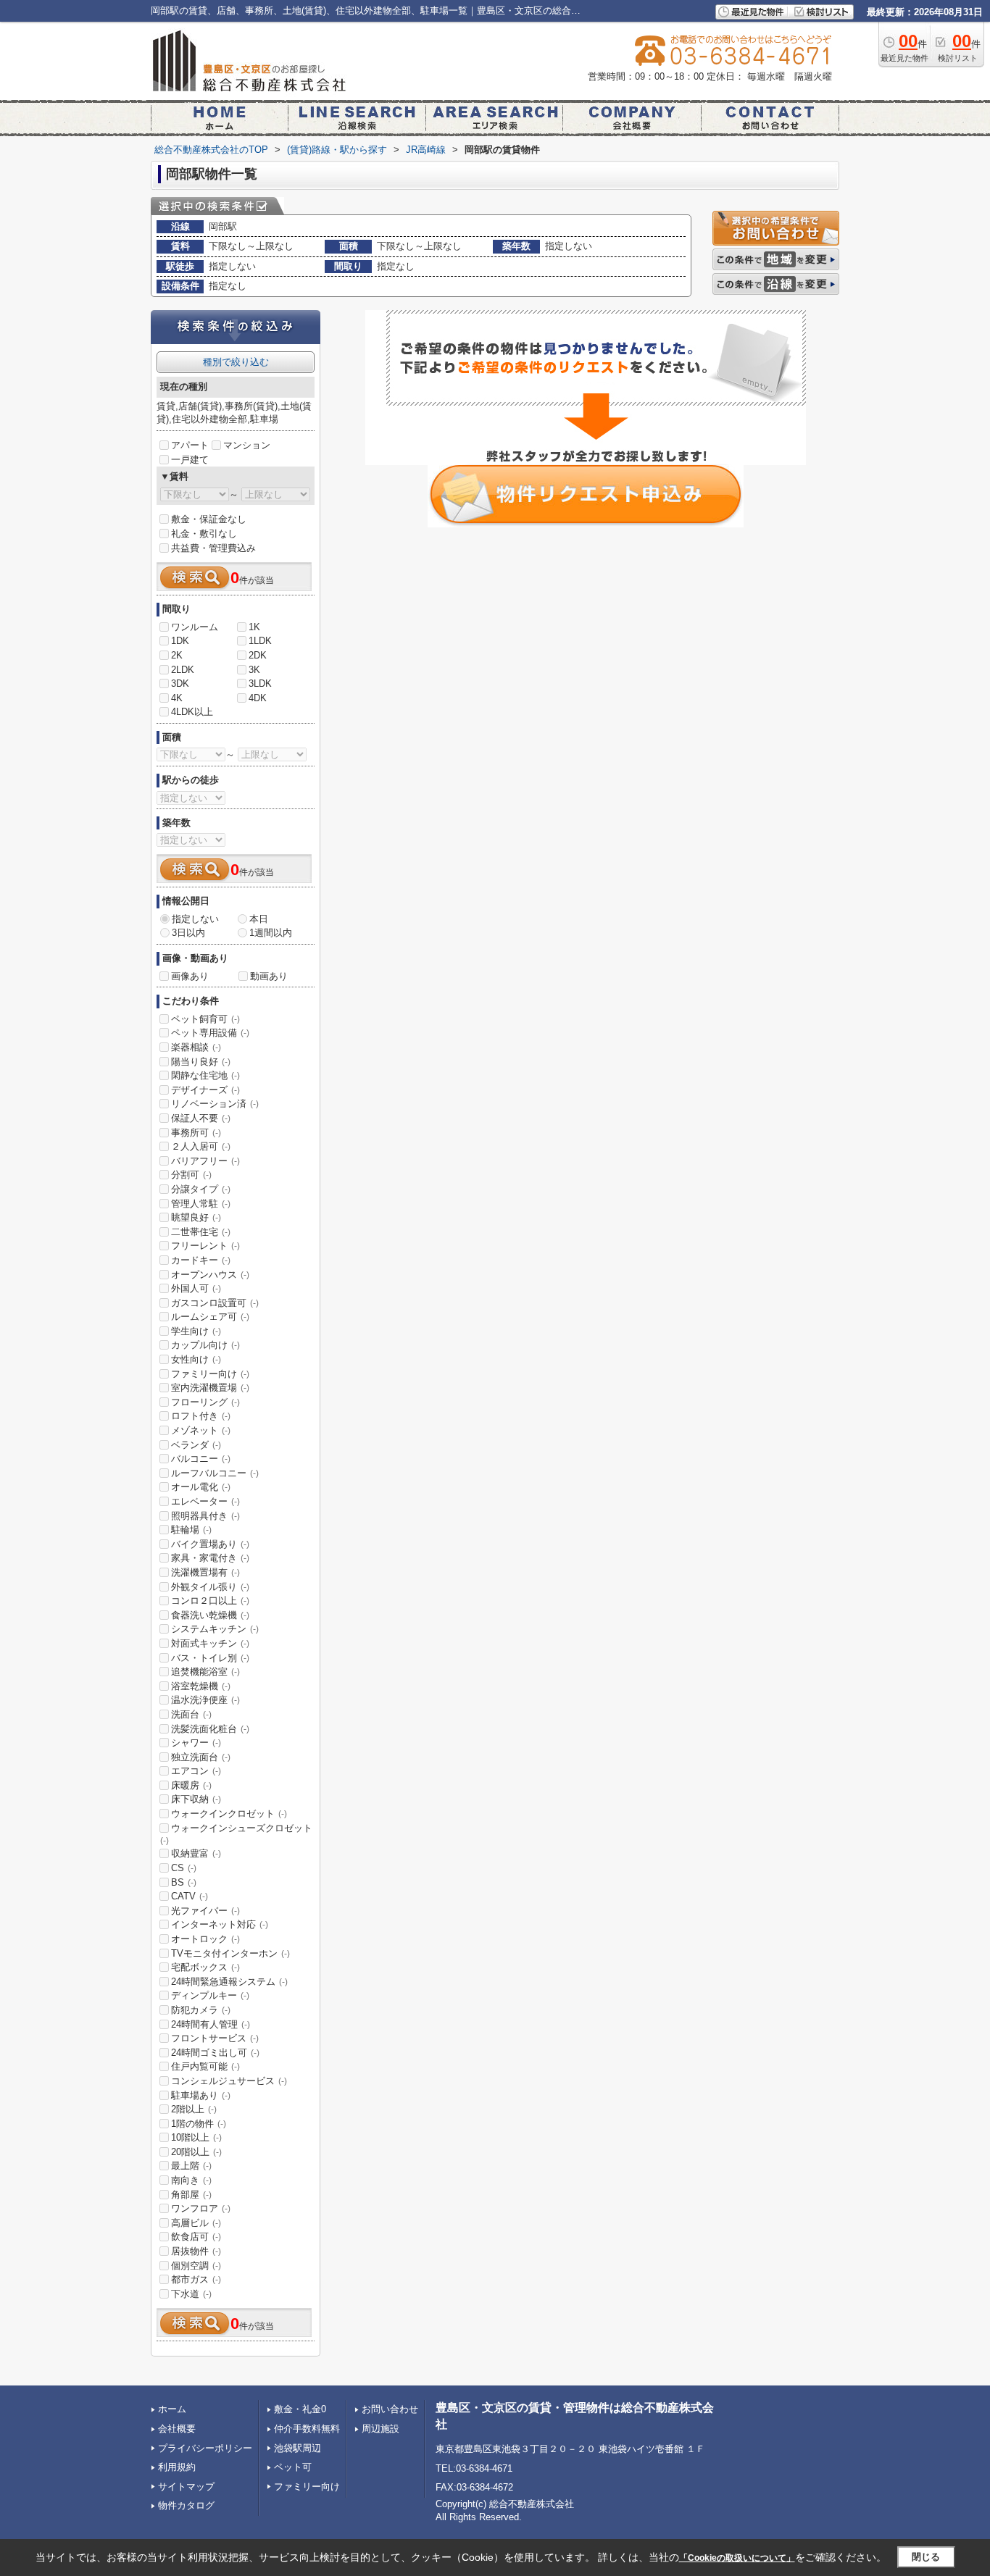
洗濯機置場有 (205, 1572)
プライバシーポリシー (205, 2448)
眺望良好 (196, 1217)
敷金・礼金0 (300, 2409)
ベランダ (196, 1445)
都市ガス (196, 2279)
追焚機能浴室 (205, 1672)
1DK (180, 641)
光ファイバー (205, 1911)
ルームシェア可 (210, 1317)
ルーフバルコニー (215, 1473)
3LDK (260, 683)
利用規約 (177, 2467)
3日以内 (188, 933)
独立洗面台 (201, 1757)
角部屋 (191, 2195)
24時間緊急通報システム (229, 1982)
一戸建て (190, 460)
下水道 (191, 2294)
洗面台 (191, 1714)
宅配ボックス (205, 1967)
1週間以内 (271, 933)
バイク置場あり (210, 1544)
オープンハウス (210, 1275)
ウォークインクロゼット (229, 1814)
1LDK (260, 641)
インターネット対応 (220, 1924)
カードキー (201, 1260)
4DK (258, 698)
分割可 (191, 1175)
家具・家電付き (210, 1558)
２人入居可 (201, 1146)
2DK (258, 655)
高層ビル (196, 2223)
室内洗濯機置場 (210, 1388)
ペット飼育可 (205, 1019)
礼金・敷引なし (204, 534)
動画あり (269, 976)
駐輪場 (191, 1530)
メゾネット (201, 1430)
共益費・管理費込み (213, 548)
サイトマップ (186, 2487)
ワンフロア (201, 2208)
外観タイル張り (210, 1587)
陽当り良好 (201, 1062)
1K (254, 627)
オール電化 (201, 1487)
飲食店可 (196, 2237)
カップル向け (205, 1345)
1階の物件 (199, 2124)
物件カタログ (186, 2505)
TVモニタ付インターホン (230, 1953)
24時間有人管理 (211, 2024)
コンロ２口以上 (210, 1601)
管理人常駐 (201, 1204)
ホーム (172, 2409)
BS (184, 1882)
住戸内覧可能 (205, 2066)
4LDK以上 (192, 712)
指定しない (195, 919)
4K (177, 698)
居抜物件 (196, 2251)
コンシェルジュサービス (229, 2081)
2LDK (183, 670)
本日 (259, 919)
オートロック (205, 1939)
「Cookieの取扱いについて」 (737, 2558)
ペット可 (293, 2467)
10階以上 (196, 2137)
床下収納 (196, 1799)
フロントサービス (215, 2038)
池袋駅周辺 (298, 2448)
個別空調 (196, 2266)
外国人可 (196, 1288)
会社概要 (177, 2429)
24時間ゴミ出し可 (215, 2053)
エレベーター (205, 1501)
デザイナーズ (205, 1090)
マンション (247, 445)
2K (177, 655)
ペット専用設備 (210, 1033)
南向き (191, 2180)
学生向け (196, 1331)
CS (184, 1868)
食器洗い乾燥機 (210, 1615)
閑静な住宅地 (205, 1075)
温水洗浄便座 (205, 1700)
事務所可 (196, 1133)
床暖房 (191, 1785)
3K (254, 670)
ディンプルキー (210, 1995)
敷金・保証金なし (209, 519)
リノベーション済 (215, 1104)
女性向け (196, 1359)
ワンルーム (195, 627)
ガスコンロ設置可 (215, 1303)
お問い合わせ (390, 2409)
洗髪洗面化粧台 (210, 1729)
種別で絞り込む (236, 362)
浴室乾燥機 (201, 1686)
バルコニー (201, 1459)
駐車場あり (201, 2095)
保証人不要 (201, 1118)
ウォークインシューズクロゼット (236, 1834)
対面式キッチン (210, 1643)
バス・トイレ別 (210, 1658)
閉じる (926, 2557)
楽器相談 (196, 1047)
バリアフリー (205, 1161)
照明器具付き (205, 1516)
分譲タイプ (201, 1189)
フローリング (205, 1402)
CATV (190, 1896)
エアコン (196, 1771)
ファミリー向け (210, 1374)
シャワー (196, 1743)
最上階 (191, 2166)
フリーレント (205, 1246)
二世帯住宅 (201, 1232)
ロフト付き (201, 1416)
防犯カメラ (201, 2010)
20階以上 (196, 2152)
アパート (190, 445)
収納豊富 (196, 1853)
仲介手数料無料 (307, 2429)
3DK (180, 683)
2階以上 (194, 2109)
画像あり (190, 976)
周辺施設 (380, 2429)
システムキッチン (215, 1629)
